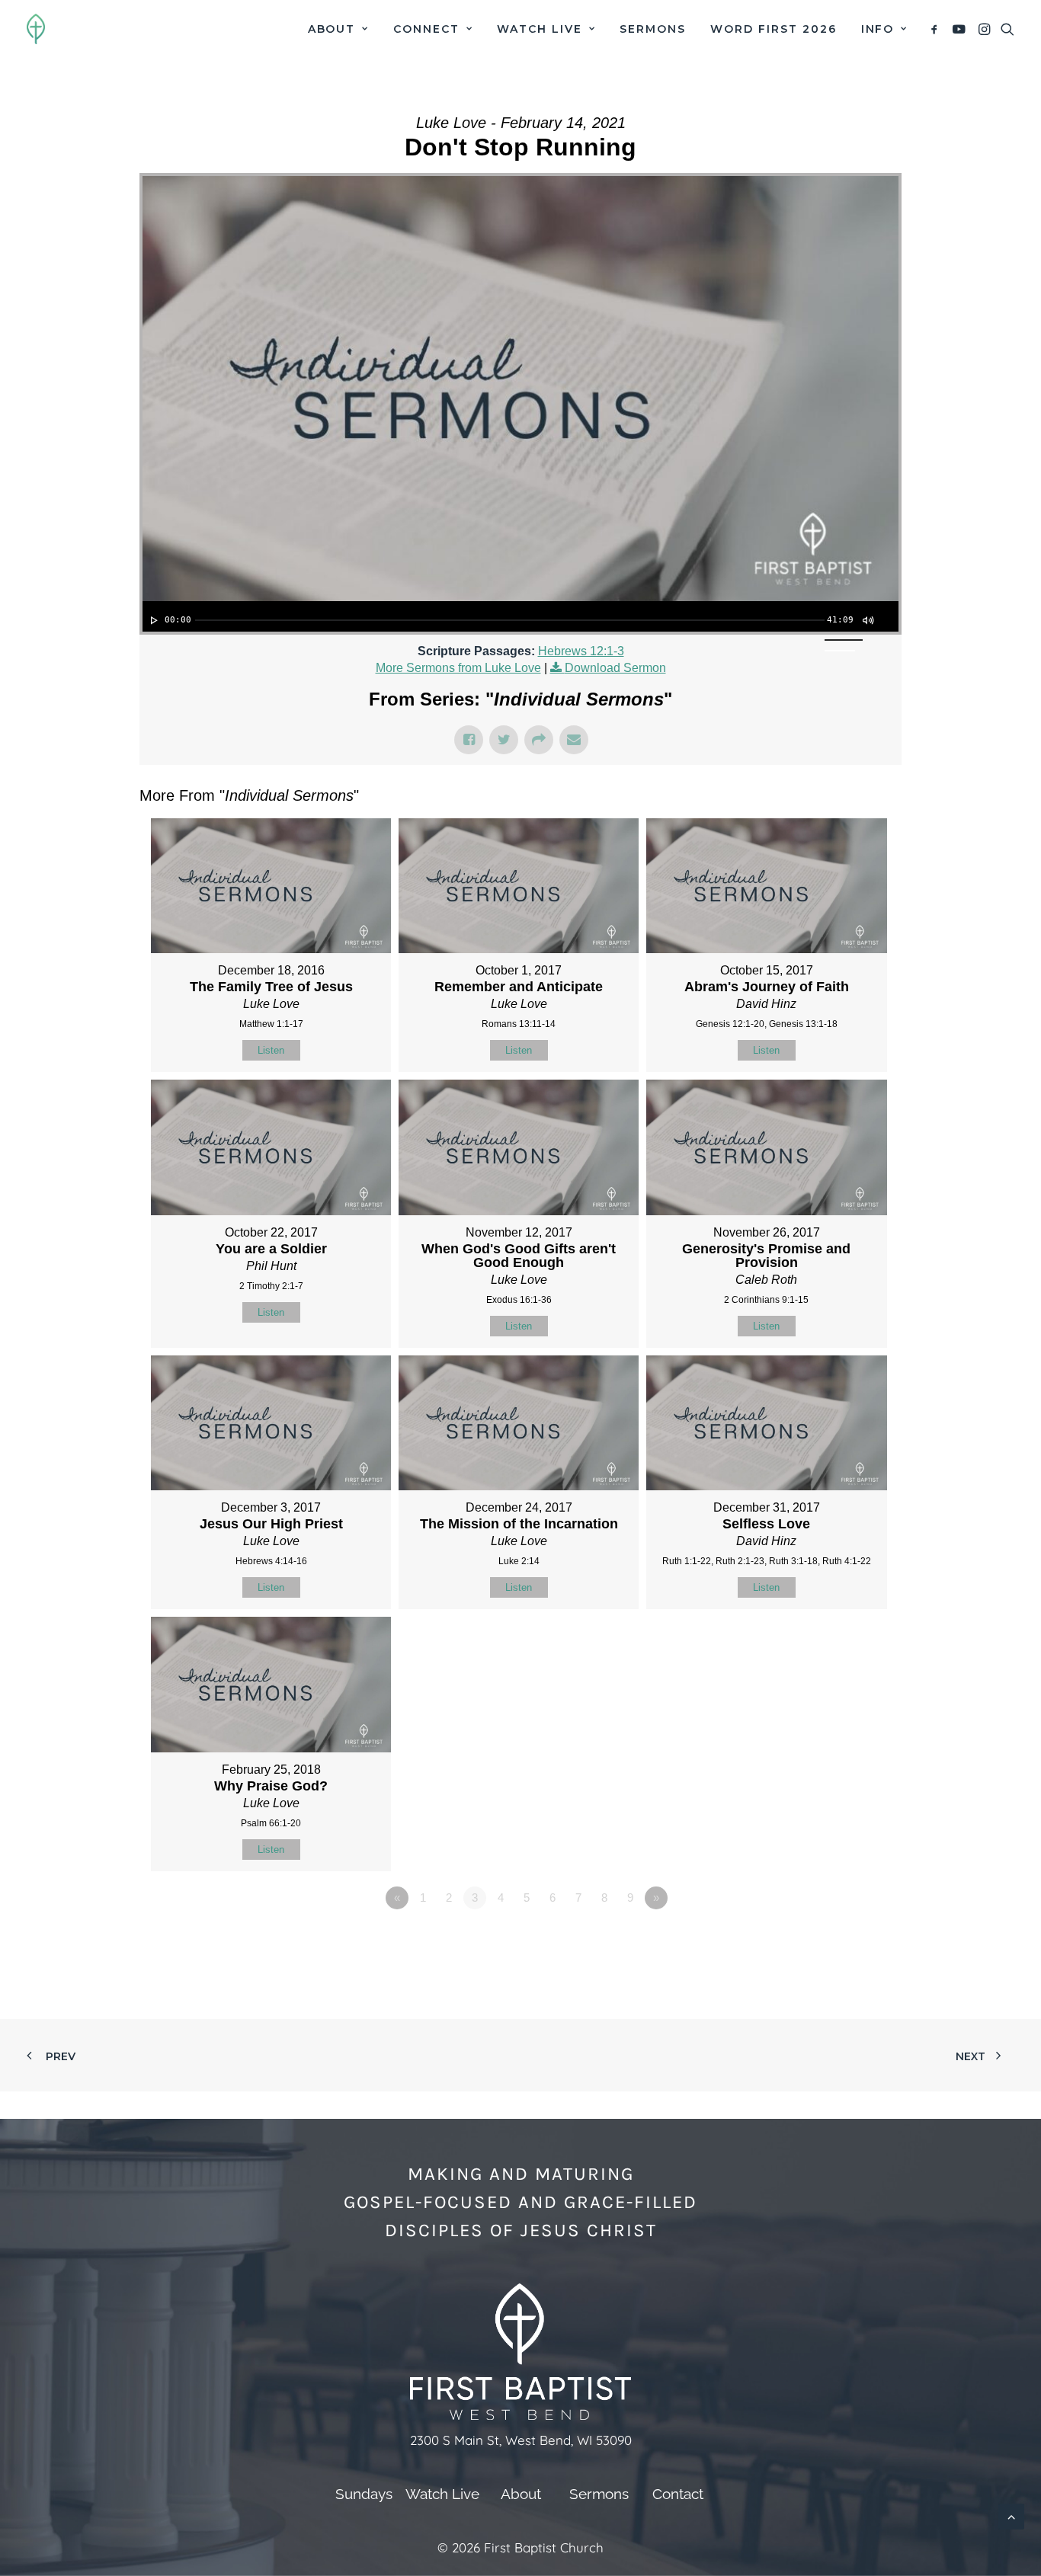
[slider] (510, 620)
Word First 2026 (773, 29)
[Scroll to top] (1011, 2515)
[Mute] (867, 620)
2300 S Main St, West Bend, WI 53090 (521, 2440)
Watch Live (540, 29)
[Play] (152, 620)
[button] (937, 29)
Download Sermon (615, 668)
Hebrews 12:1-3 (581, 651)
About (332, 29)
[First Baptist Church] (36, 29)
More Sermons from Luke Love (458, 668)
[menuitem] (338, 29)
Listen (271, 1050)
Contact (678, 2494)
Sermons (653, 29)
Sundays (364, 2494)
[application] (520, 616)
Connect (426, 29)
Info (878, 29)
